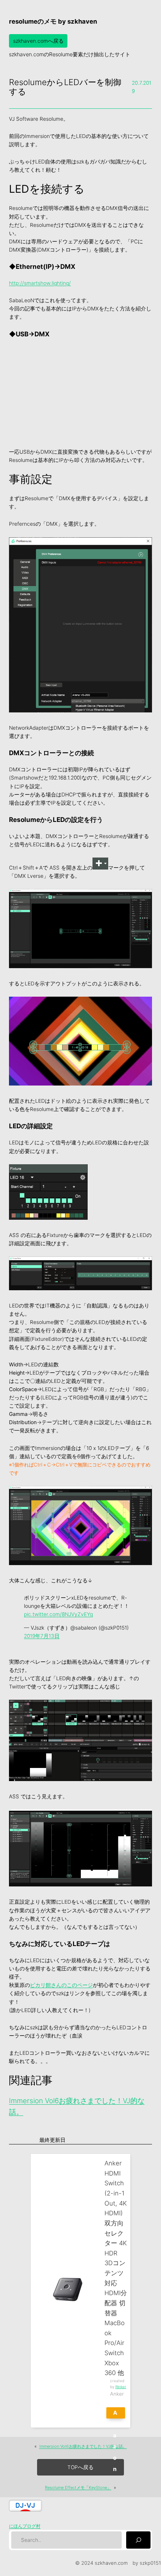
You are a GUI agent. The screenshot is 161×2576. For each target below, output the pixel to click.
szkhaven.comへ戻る (38, 41)
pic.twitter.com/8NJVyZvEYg (58, 1614)
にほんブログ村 (25, 2526)
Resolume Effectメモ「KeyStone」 (78, 2488)
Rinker (121, 2387)
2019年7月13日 (42, 1636)
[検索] (138, 2540)
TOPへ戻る (80, 2467)
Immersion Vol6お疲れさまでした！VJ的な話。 (83, 2446)
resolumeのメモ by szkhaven (53, 21)
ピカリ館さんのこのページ (61, 1985)
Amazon (116, 2414)
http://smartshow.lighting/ (40, 283)
